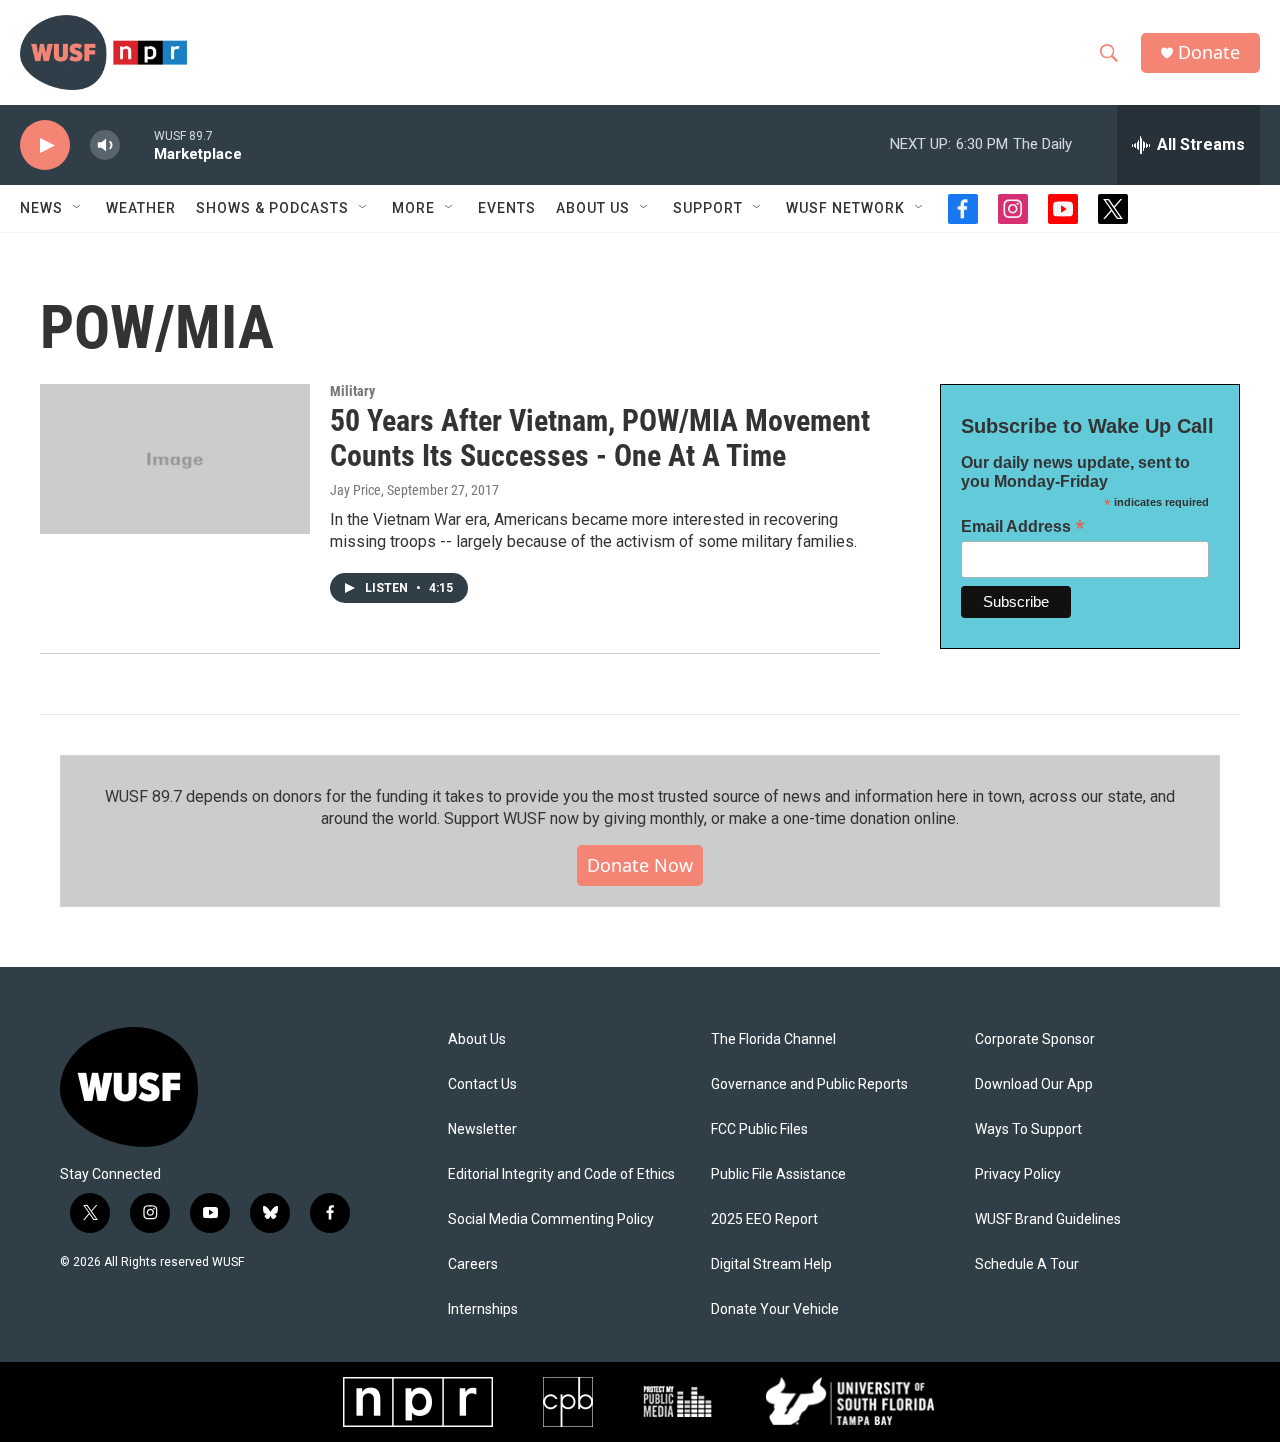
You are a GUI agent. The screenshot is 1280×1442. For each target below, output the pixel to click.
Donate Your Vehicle (775, 1309)
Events (507, 208)
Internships (483, 1309)
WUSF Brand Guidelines (1048, 1219)
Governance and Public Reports (809, 1084)
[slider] (137, 144)
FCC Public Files (759, 1129)
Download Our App (1034, 1084)
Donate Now (640, 865)
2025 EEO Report (764, 1219)
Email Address (1023, 526)
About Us (477, 1039)
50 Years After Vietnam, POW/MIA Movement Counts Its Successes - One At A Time (600, 438)
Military (352, 391)
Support (708, 208)
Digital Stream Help (771, 1264)
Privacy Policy (1018, 1174)
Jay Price (355, 490)
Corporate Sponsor (1035, 1039)
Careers (473, 1264)
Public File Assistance (778, 1174)
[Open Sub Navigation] (78, 208)
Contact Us (482, 1084)
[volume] (105, 145)
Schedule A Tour (1027, 1264)
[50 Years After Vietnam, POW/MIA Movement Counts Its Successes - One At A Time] (175, 459)
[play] (45, 145)
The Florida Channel (773, 1039)
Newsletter (482, 1129)
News (41, 208)
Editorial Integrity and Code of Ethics (561, 1174)
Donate (1209, 52)
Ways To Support (1028, 1129)
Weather (141, 208)
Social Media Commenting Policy (551, 1219)
